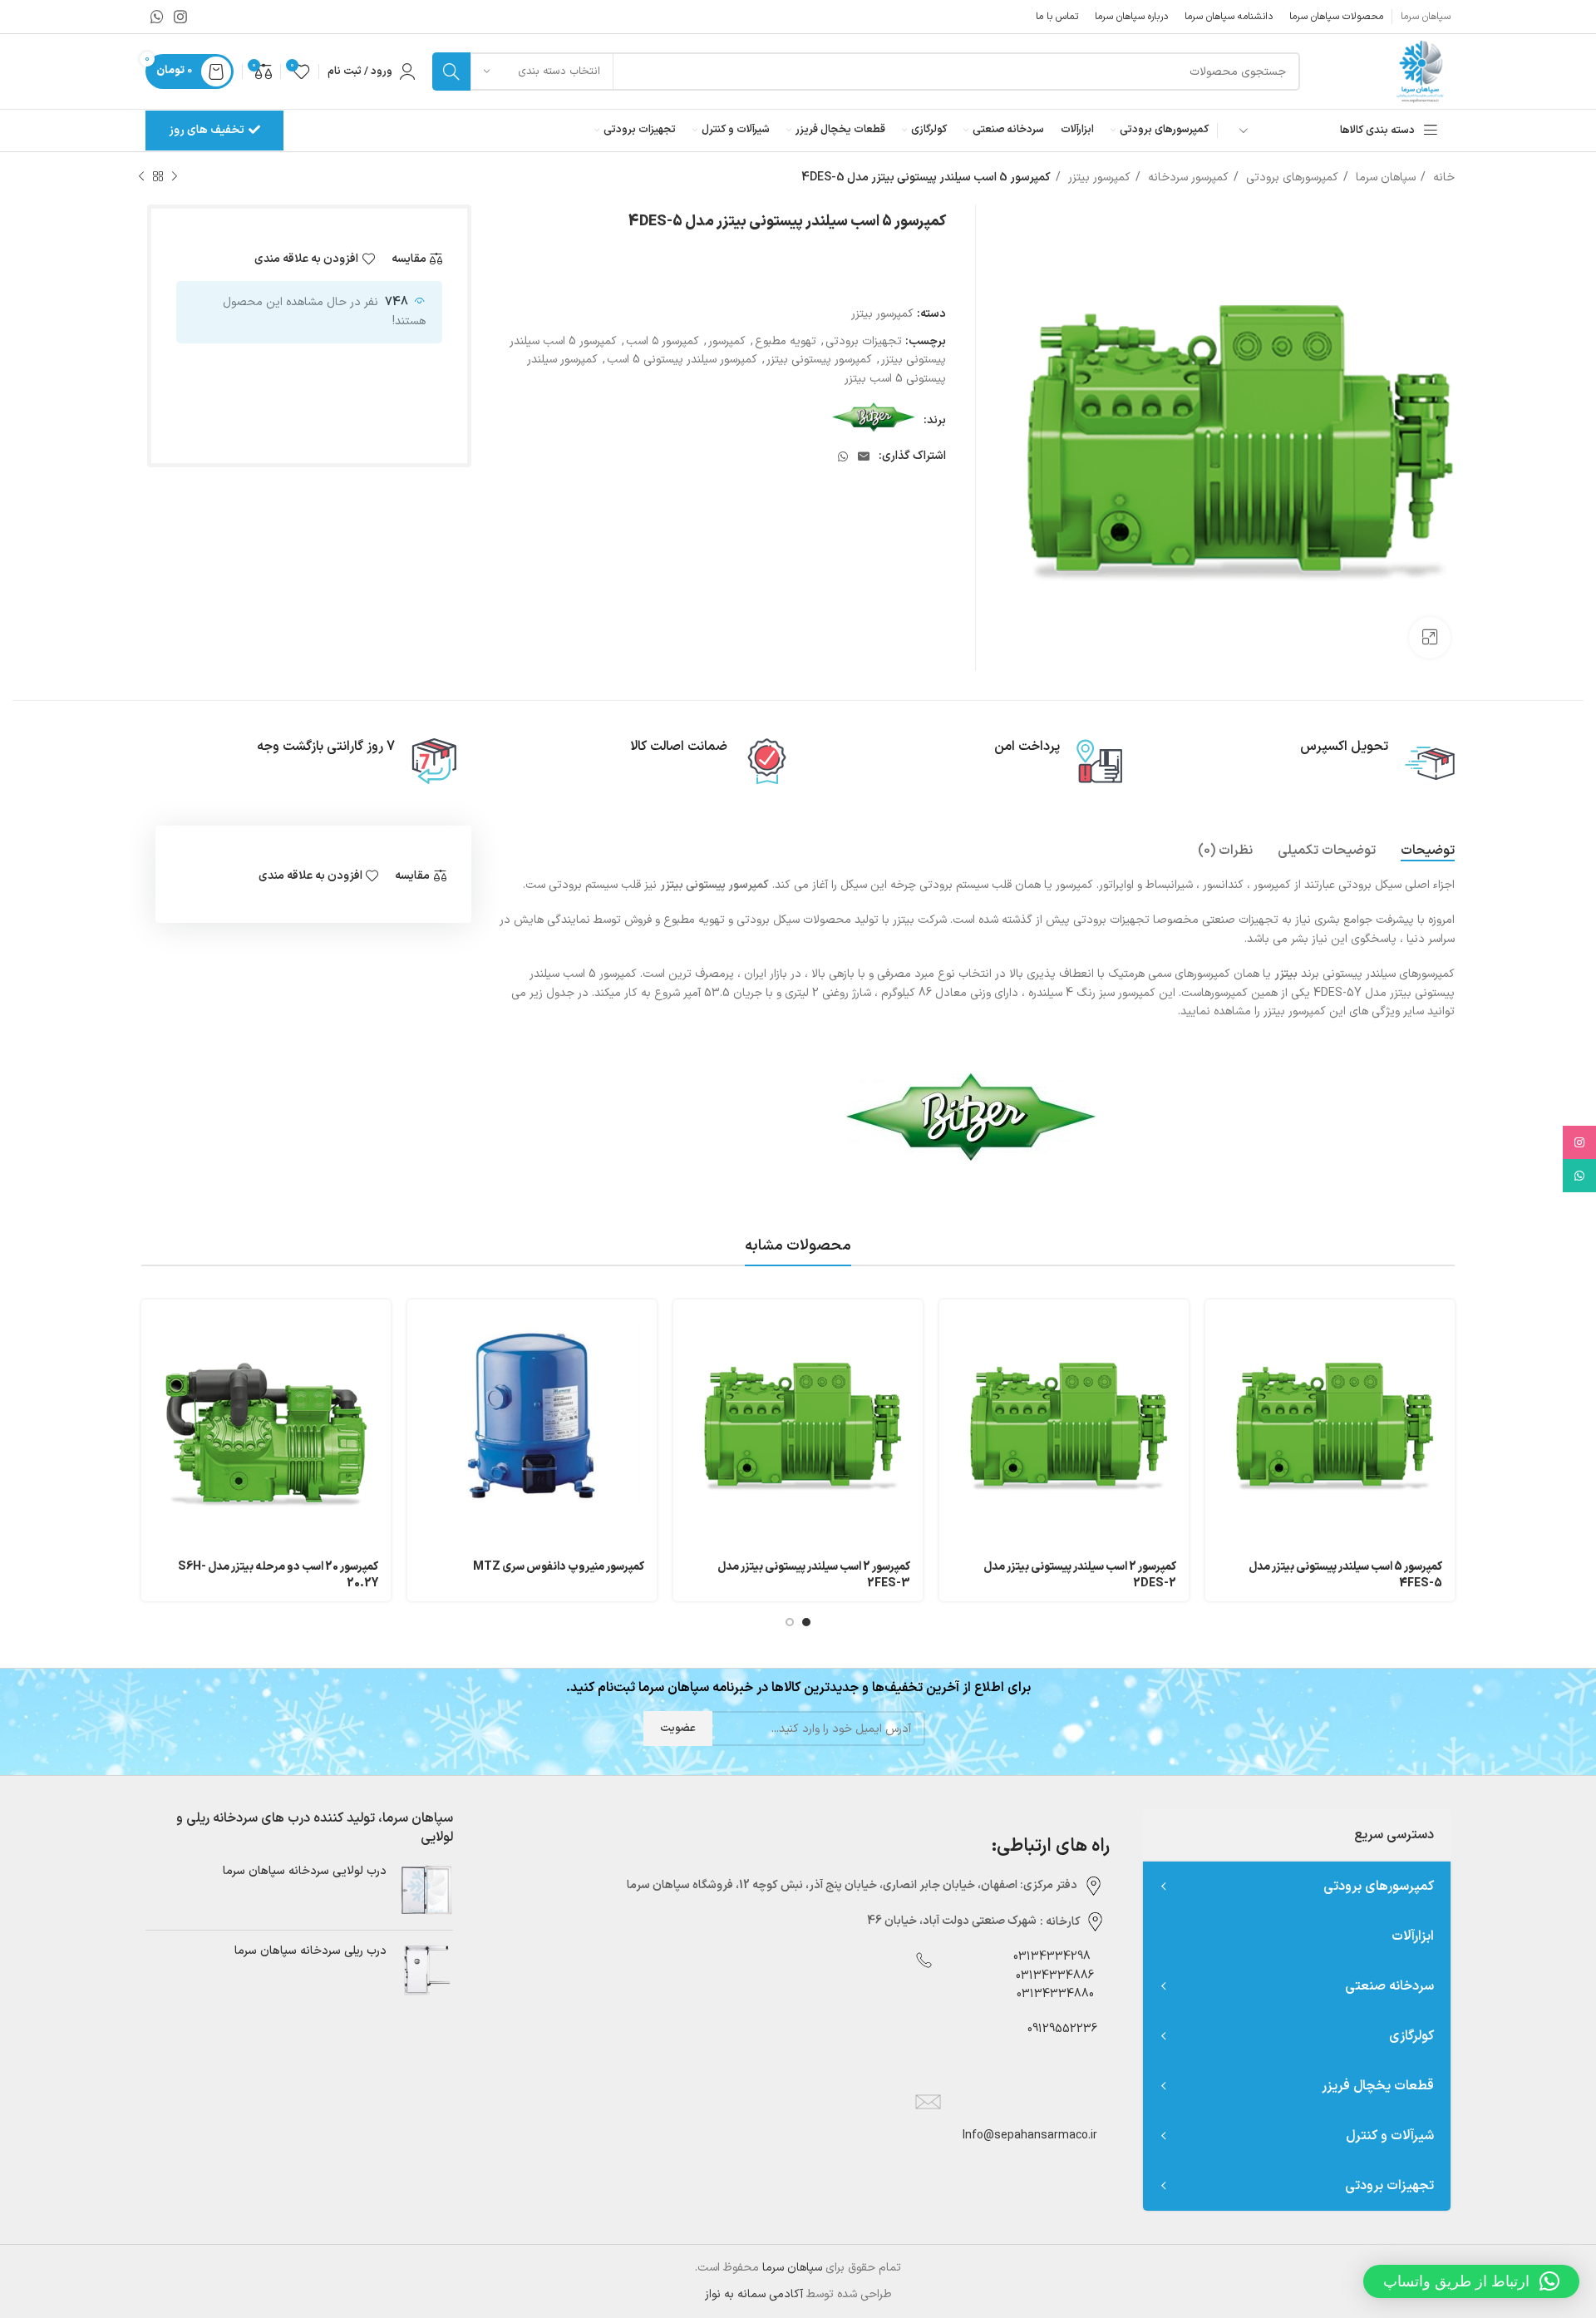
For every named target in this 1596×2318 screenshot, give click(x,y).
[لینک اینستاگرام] (180, 17)
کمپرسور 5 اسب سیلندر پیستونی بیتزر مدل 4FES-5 (1345, 1575)
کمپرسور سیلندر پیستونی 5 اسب (682, 360)
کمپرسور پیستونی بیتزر (819, 360)
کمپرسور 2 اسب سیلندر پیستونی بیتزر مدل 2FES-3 (814, 1575)
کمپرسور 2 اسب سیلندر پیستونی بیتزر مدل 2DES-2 (1080, 1575)
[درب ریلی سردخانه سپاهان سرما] (426, 1970)
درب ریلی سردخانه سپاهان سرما (310, 1951)
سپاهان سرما (1384, 178)
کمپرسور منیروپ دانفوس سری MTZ (559, 1567)
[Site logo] (1419, 71)
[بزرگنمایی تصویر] (1430, 638)
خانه (1442, 178)
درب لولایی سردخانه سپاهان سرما (305, 1872)
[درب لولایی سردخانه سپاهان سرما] (426, 1890)
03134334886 (1055, 1976)
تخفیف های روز (207, 130)
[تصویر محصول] (532, 1424)
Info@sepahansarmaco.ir (1030, 2136)
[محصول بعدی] (141, 177)
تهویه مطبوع (786, 341)
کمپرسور (727, 341)
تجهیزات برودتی (864, 341)
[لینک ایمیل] (864, 456)
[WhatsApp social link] (157, 17)
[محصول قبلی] (175, 177)
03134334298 (1052, 1957)
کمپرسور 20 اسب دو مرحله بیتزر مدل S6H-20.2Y (278, 1575)
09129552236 (1057, 2029)
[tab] (1428, 851)
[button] (1471, 2281)
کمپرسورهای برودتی (1291, 178)
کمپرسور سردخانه (1187, 178)
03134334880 (1055, 1994)
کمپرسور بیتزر (1098, 178)
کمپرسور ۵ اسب (663, 341)
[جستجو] (451, 72)
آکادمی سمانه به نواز (754, 2294)
